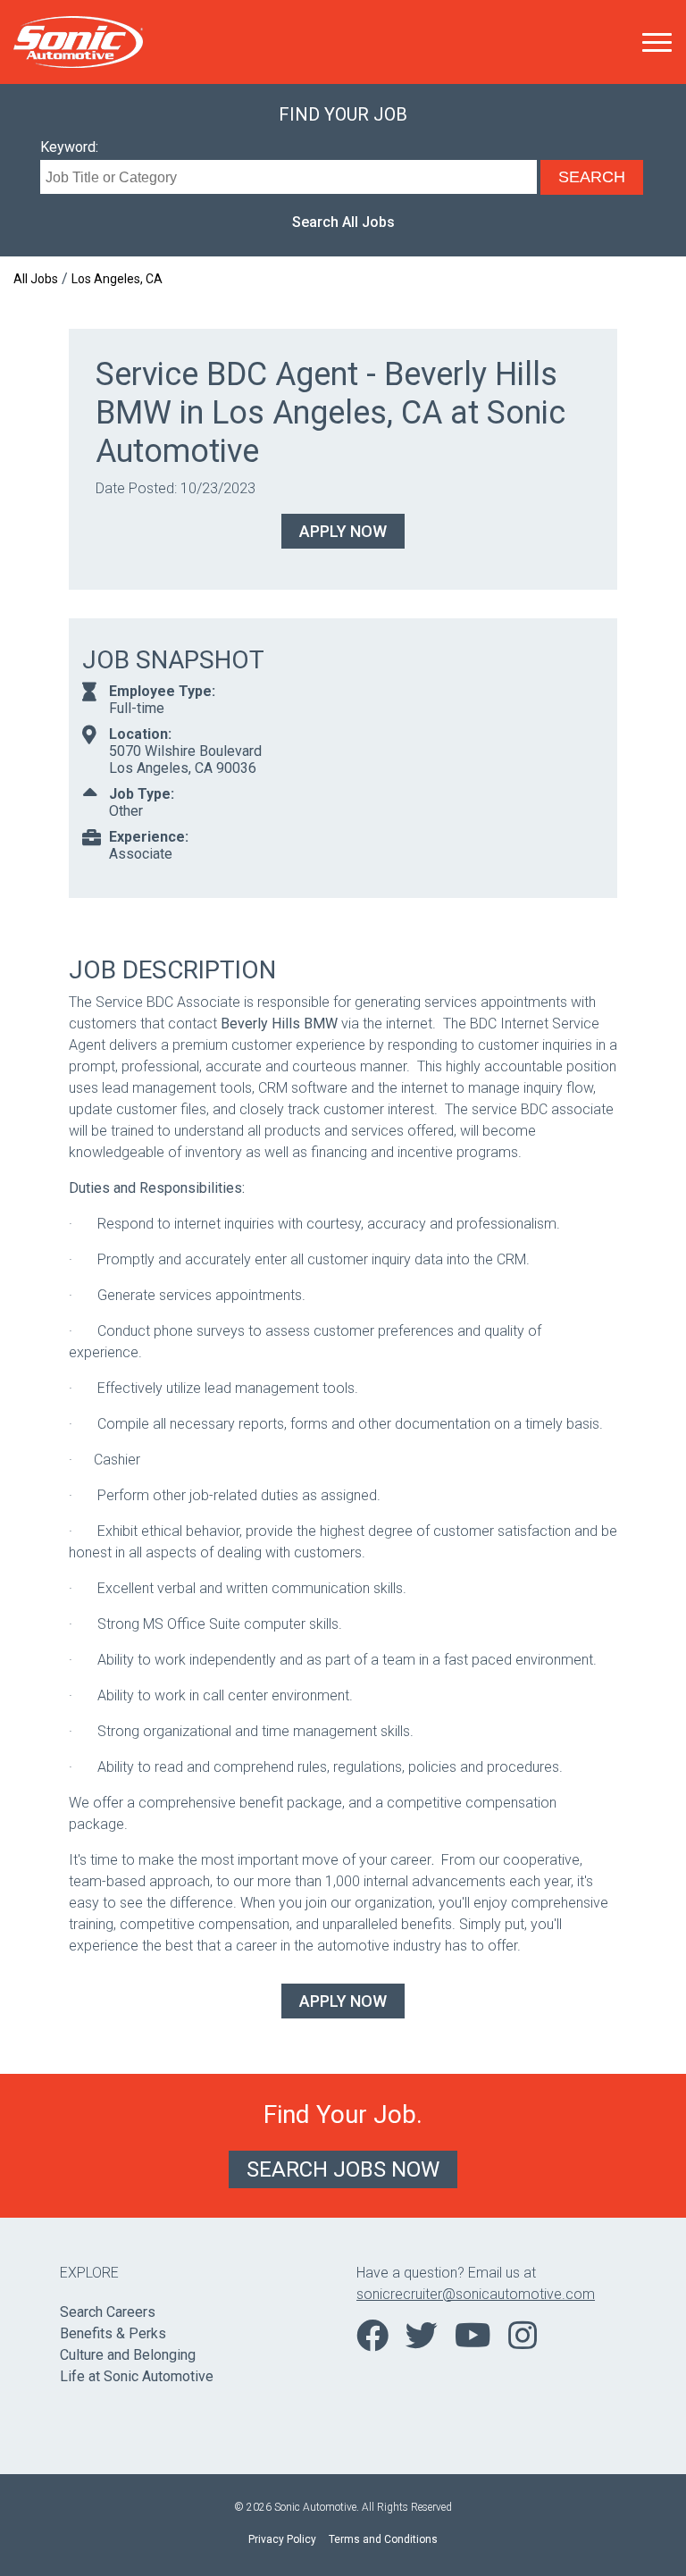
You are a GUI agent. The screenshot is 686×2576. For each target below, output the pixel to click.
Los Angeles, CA (117, 279)
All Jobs (36, 279)
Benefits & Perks (113, 2333)
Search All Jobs (343, 222)
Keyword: (69, 147)
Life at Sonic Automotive (137, 2376)
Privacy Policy (282, 2539)
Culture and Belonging (128, 2355)
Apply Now (343, 531)
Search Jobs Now (343, 2169)
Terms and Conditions (383, 2539)
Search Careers (108, 2312)
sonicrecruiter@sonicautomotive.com (476, 2294)
